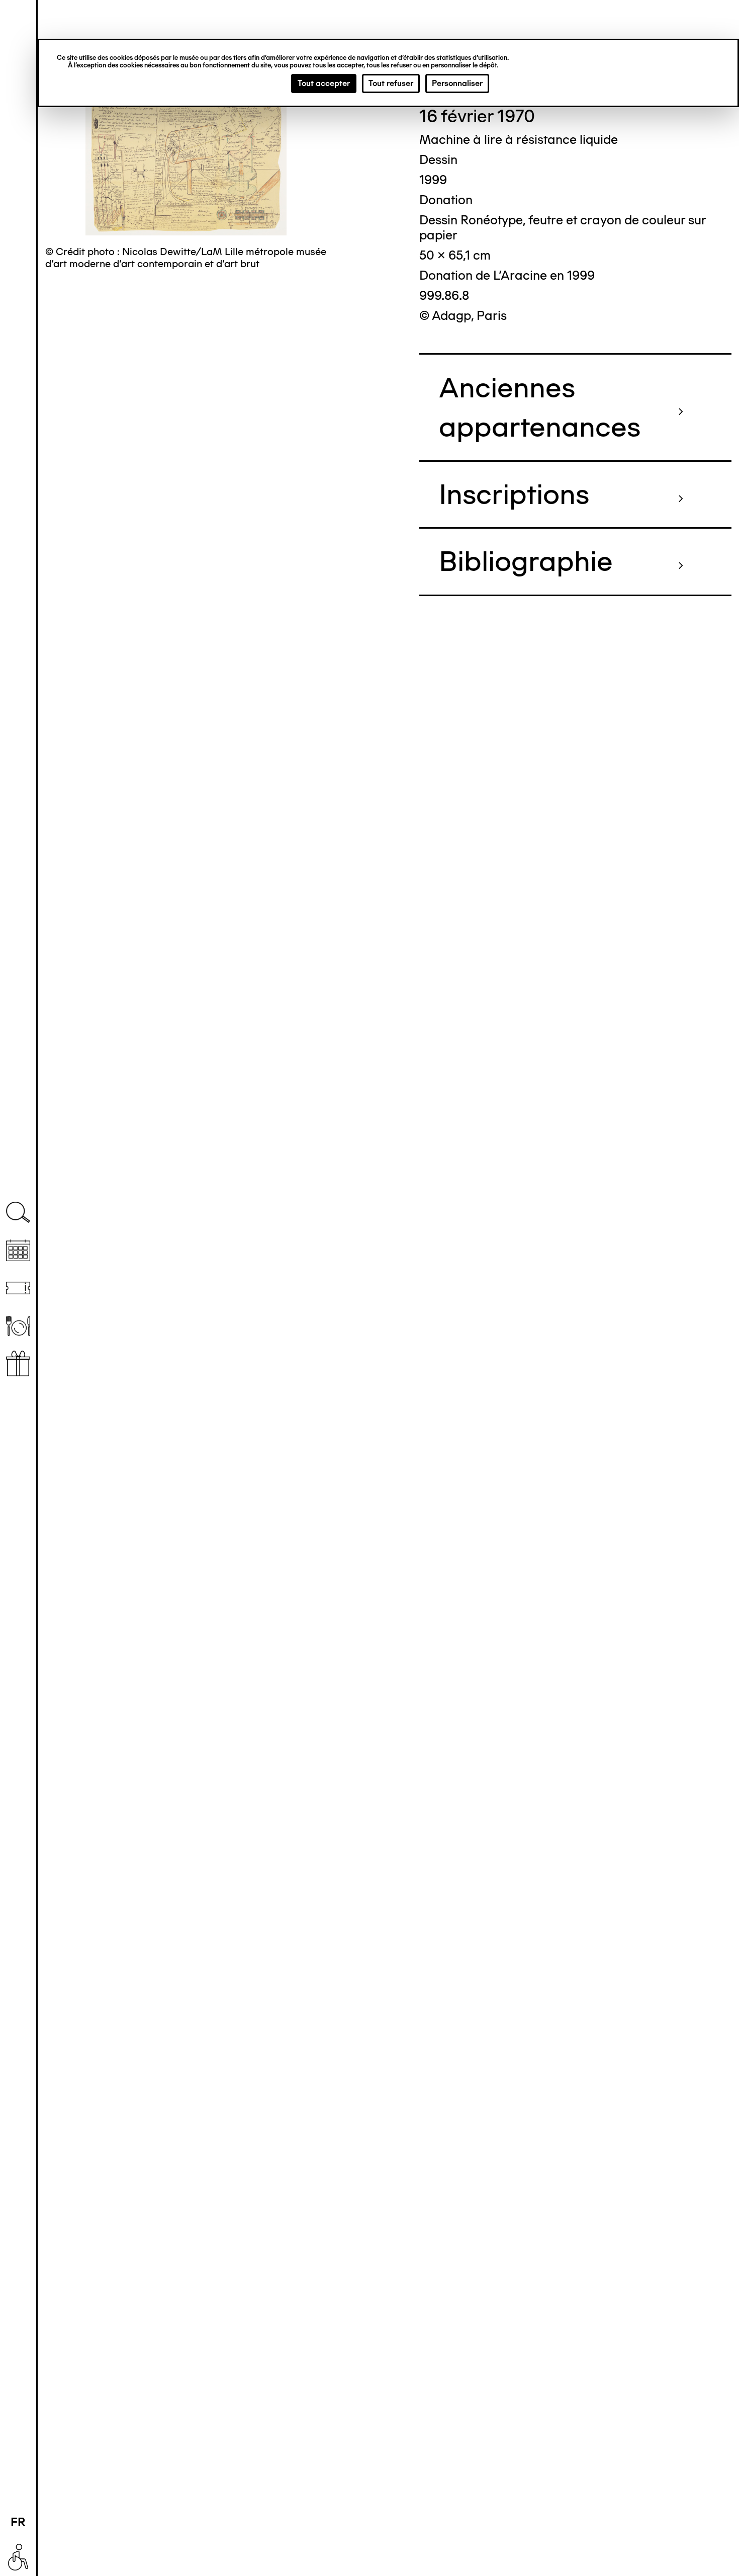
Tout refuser (391, 83)
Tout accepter (324, 83)
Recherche (18, 1213)
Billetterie (18, 1288)
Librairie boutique (18, 1363)
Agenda (18, 1250)
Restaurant (18, 1326)
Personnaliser (457, 83)
